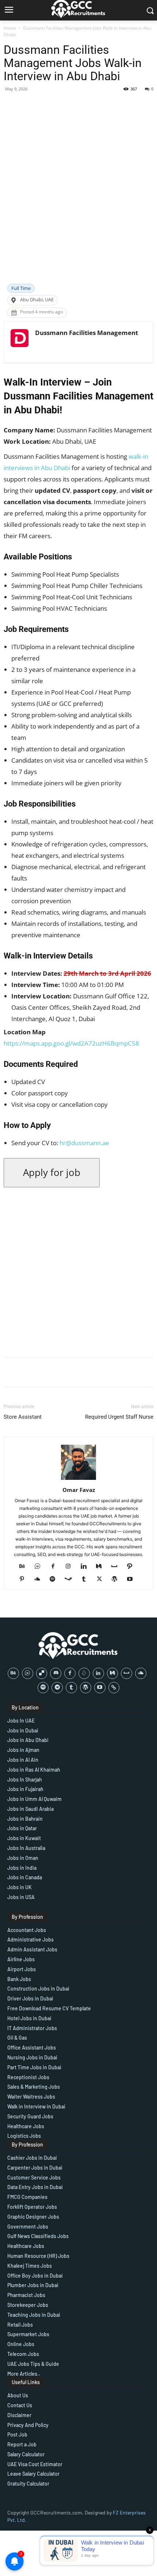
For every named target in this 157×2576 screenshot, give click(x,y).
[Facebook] (56, 1567)
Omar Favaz (79, 1490)
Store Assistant (23, 1417)
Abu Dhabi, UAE (37, 300)
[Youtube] (133, 1579)
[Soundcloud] (40, 1579)
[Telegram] (57, 1688)
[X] (102, 1579)
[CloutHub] (40, 1567)
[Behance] (25, 1567)
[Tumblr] (87, 1579)
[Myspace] (117, 1567)
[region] (78, 2513)
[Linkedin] (86, 1567)
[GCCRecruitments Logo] (78, 1646)
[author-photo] (78, 1480)
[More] (130, 105)
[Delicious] (42, 1673)
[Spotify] (55, 1579)
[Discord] (56, 1673)
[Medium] (102, 1567)
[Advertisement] (78, 201)
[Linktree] (114, 1688)
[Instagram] (71, 1567)
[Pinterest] (25, 1579)
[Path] (132, 1567)
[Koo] (84, 1673)
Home (10, 28)
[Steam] (71, 1579)
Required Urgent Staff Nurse (119, 1417)
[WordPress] (117, 1579)
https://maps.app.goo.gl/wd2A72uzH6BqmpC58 (71, 1043)
